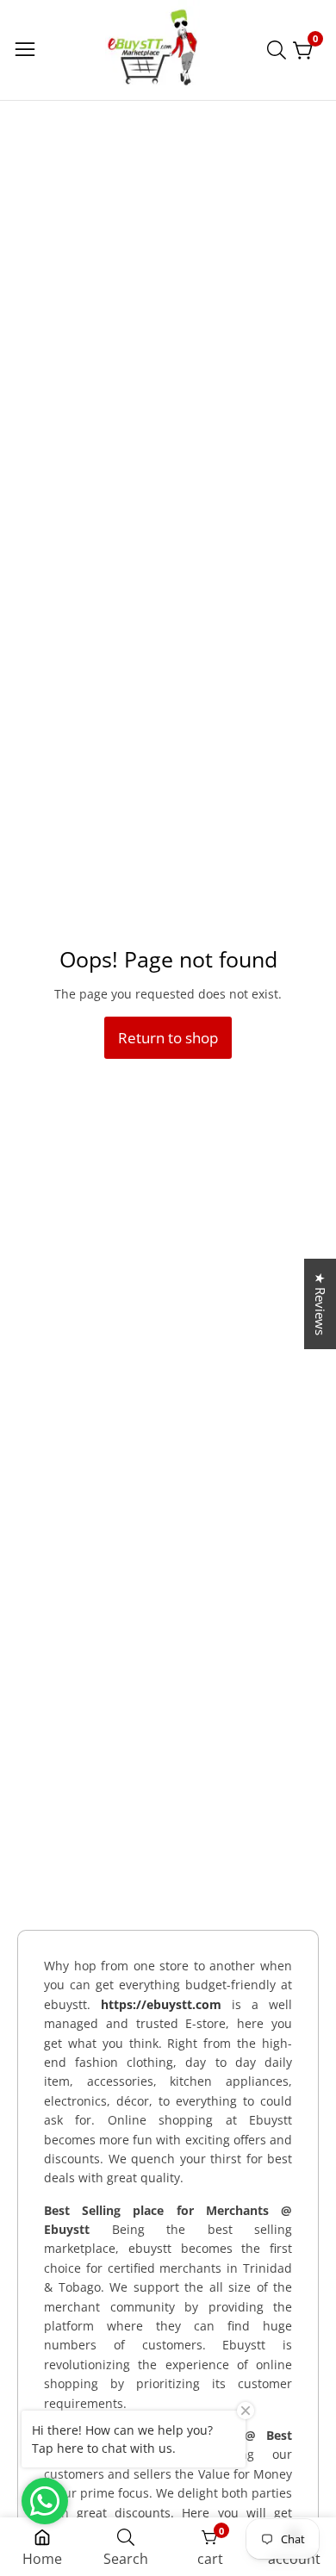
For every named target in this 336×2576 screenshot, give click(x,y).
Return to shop (168, 1038)
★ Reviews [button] (320, 1304)
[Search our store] (280, 50)
